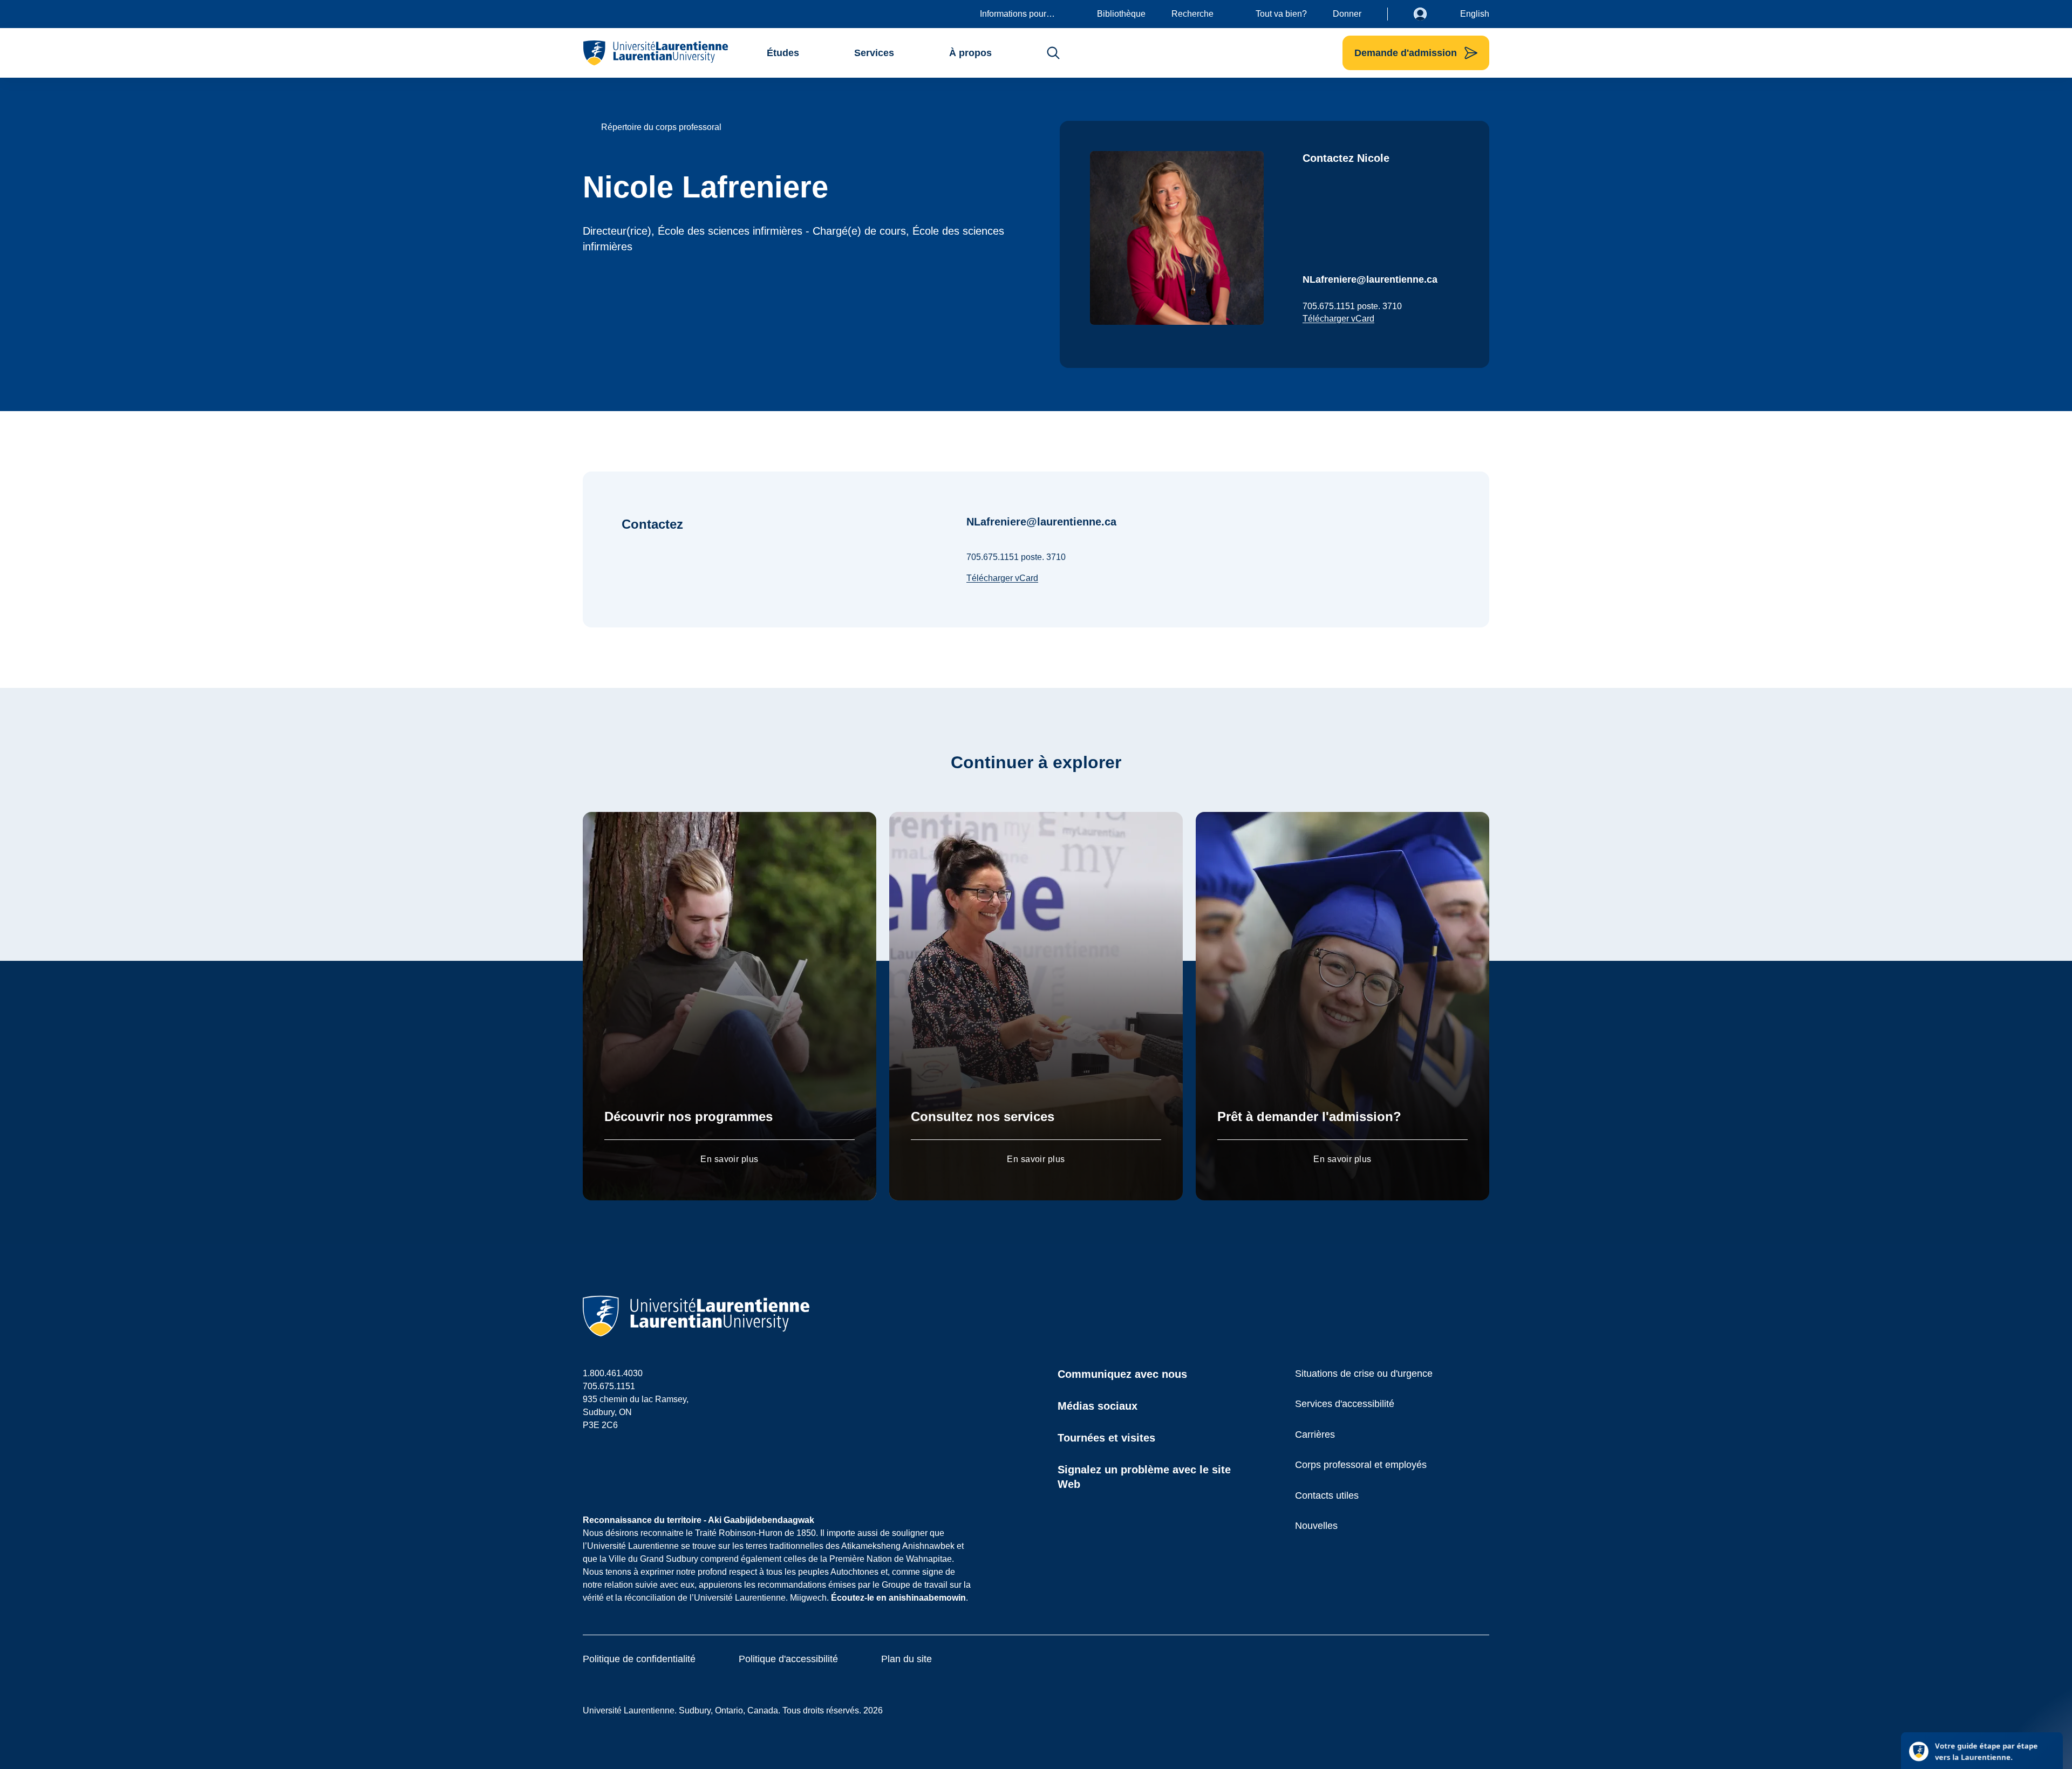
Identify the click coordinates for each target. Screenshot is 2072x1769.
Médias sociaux (1098, 1406)
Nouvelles (1316, 1526)
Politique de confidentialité (639, 1659)
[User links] (1428, 14)
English (1475, 14)
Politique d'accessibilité (788, 1659)
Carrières (1315, 1435)
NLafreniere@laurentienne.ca (1370, 279)
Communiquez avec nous (1122, 1374)
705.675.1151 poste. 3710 (1352, 306)
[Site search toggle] (1053, 53)
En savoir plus (730, 1159)
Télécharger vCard (1338, 319)
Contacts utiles (1327, 1495)
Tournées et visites (1106, 1438)
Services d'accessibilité (1345, 1404)
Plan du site (906, 1659)
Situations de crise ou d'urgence (1364, 1374)
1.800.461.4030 (613, 1373)
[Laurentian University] (655, 53)
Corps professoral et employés (1361, 1465)
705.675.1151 (609, 1386)
